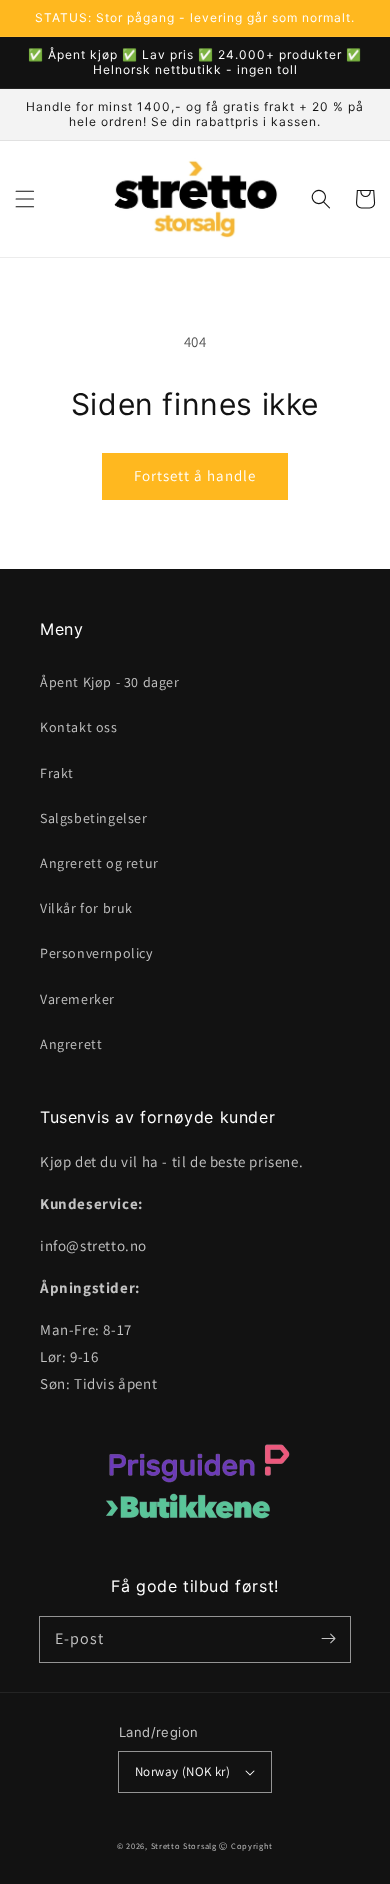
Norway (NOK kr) (182, 1771)
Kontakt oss (79, 727)
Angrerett (71, 1044)
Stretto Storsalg (184, 1845)
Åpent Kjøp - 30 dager (110, 682)
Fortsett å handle (195, 475)
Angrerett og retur (99, 863)
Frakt (57, 773)
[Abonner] (328, 1639)
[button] (25, 199)
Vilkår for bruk (86, 908)
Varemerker (77, 999)
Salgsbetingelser (94, 818)
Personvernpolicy (96, 953)
